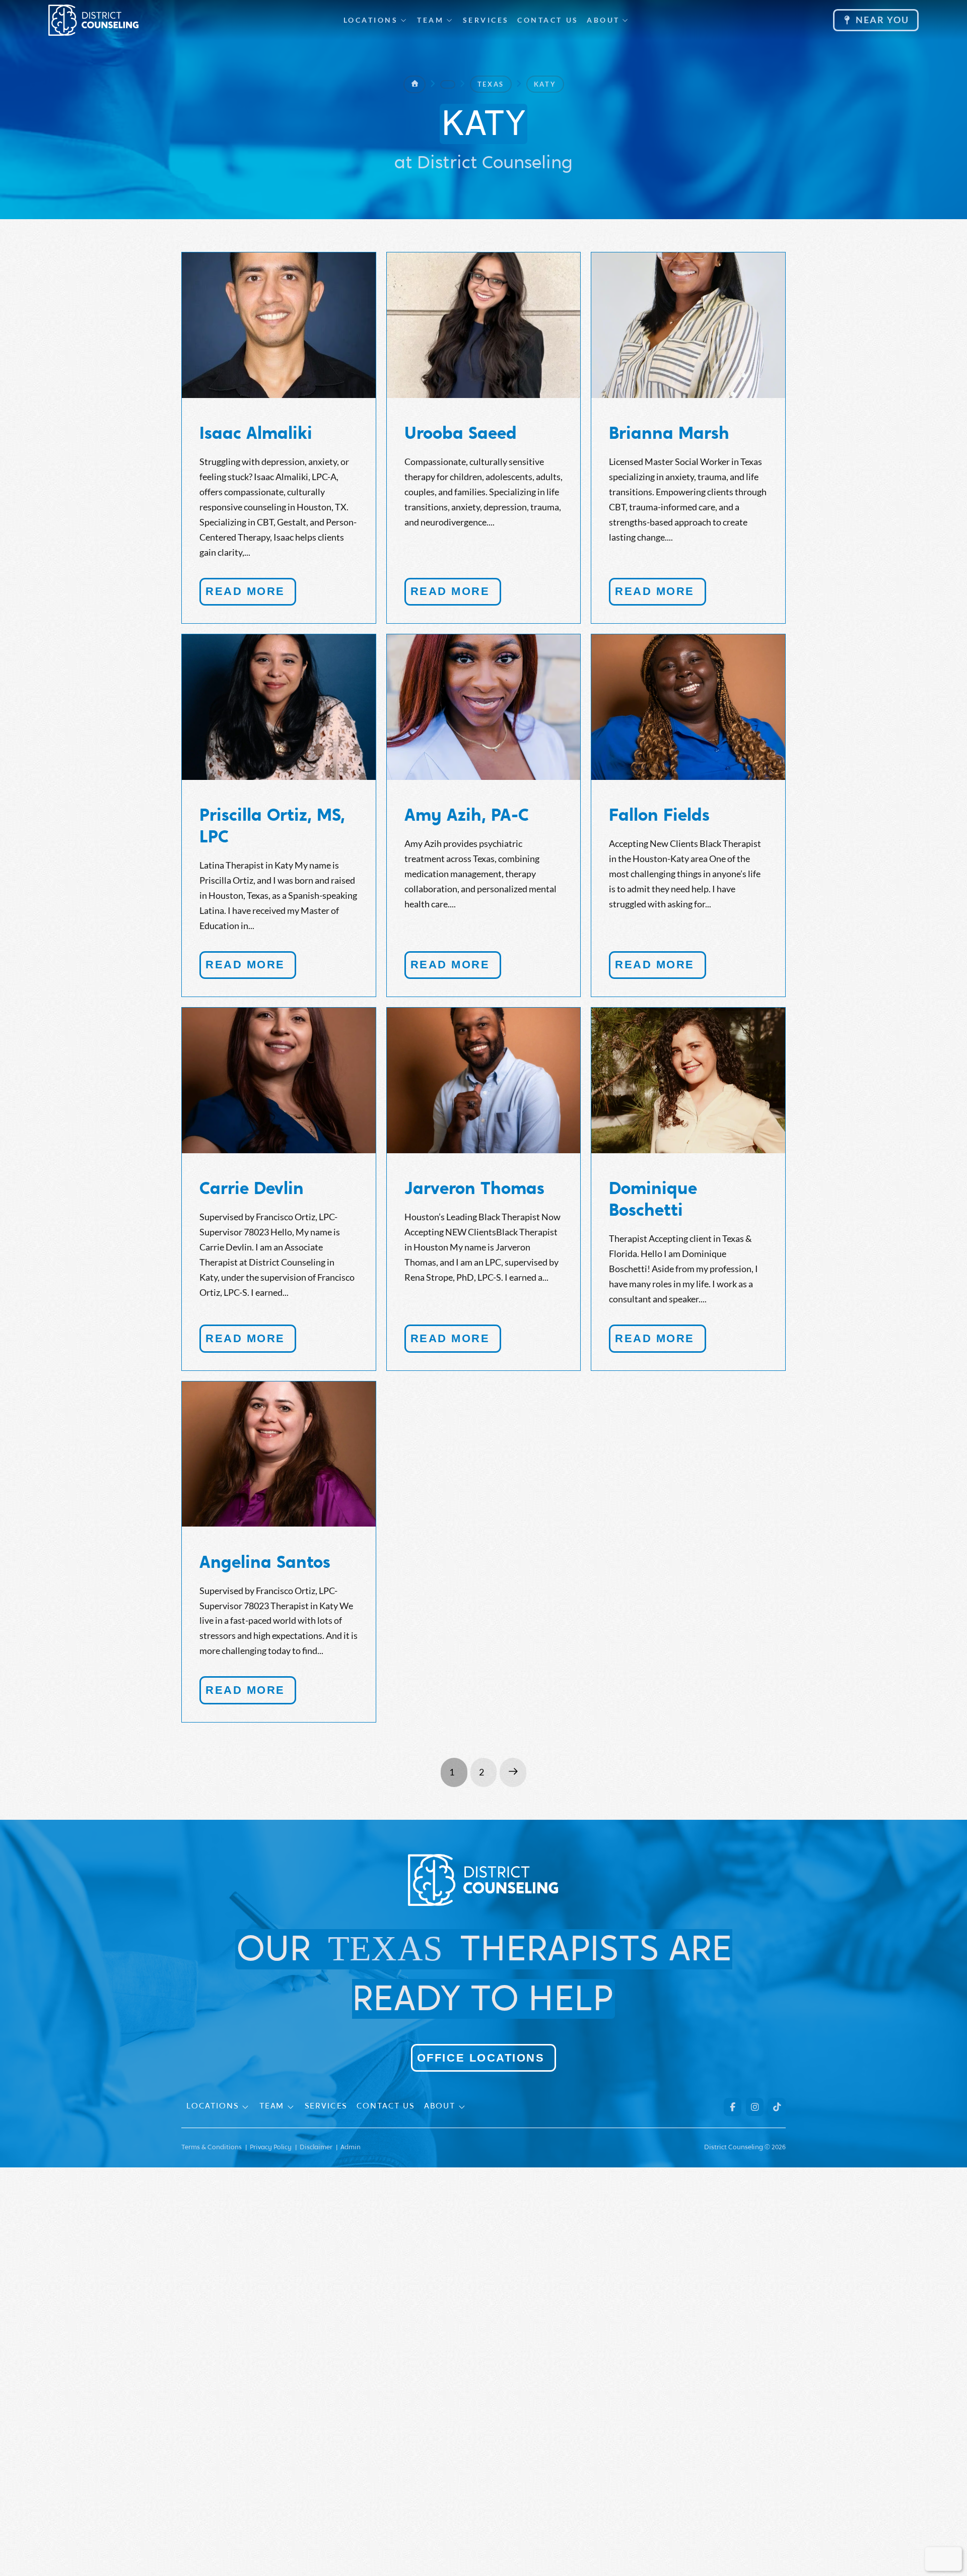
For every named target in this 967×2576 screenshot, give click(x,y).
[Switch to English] (936, 2559)
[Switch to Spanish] (950, 2559)
